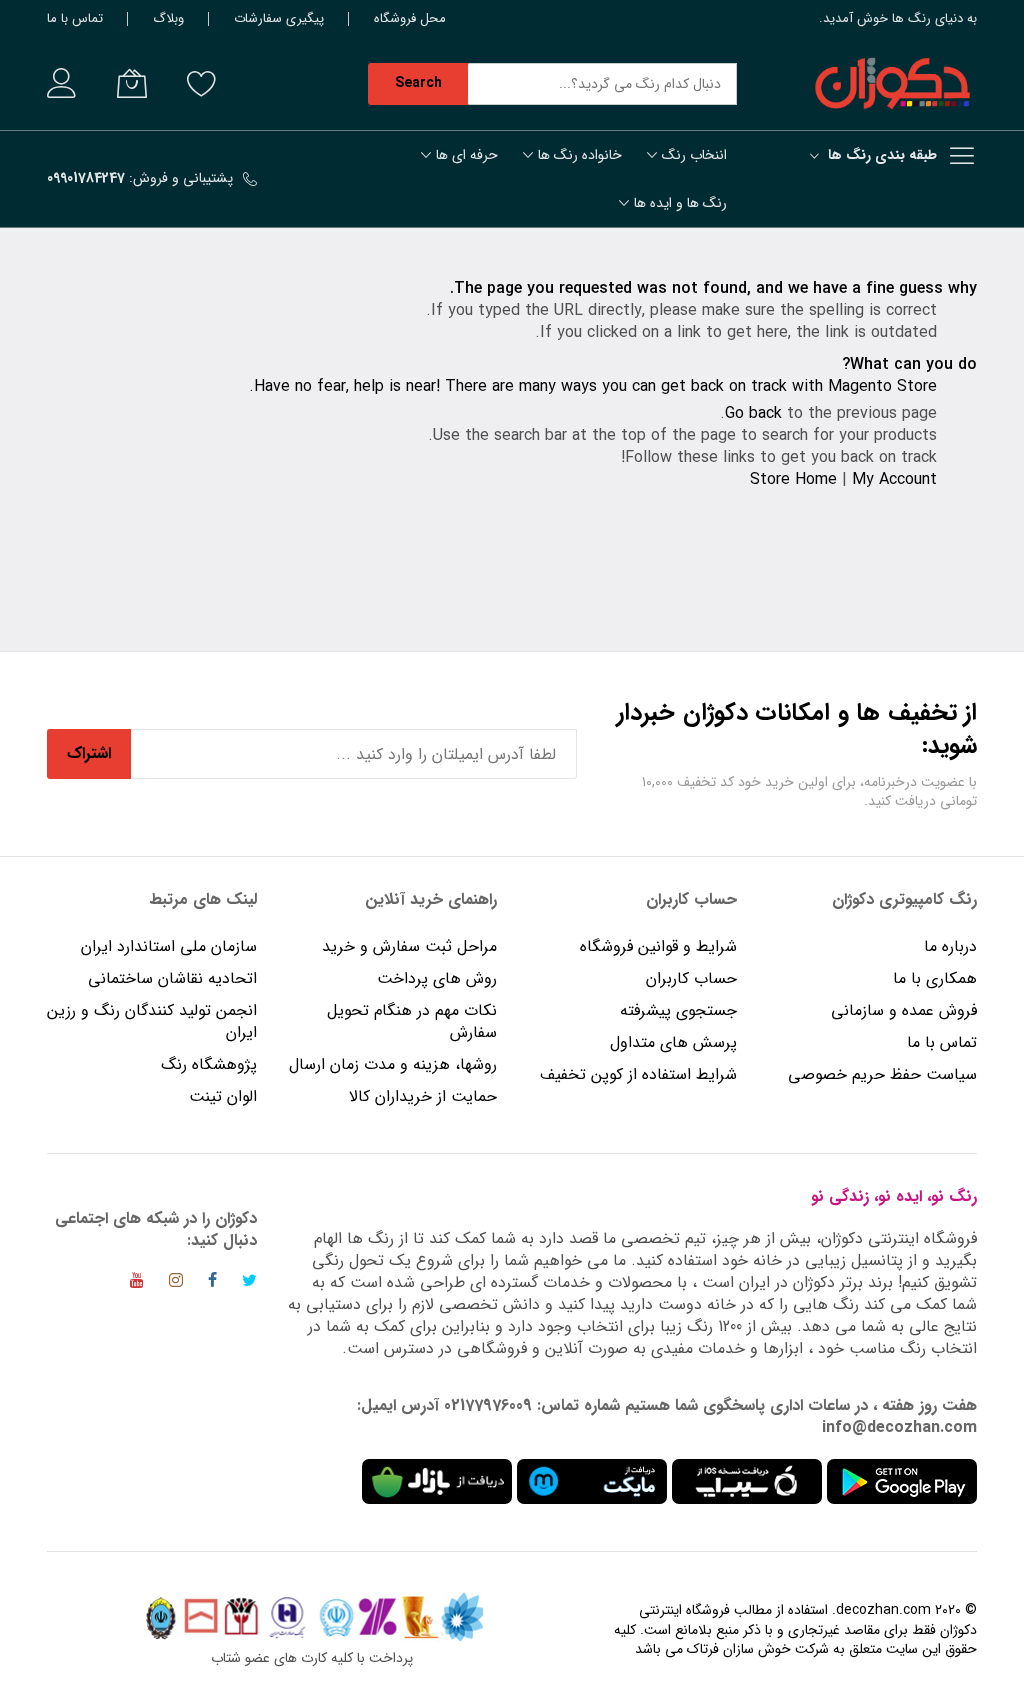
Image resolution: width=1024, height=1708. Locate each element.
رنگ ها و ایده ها (680, 203)
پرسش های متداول (673, 1042)
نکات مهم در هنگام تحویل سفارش (412, 1021)
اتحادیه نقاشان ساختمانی (172, 978)
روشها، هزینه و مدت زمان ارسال (393, 1064)
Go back (753, 413)
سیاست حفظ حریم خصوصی (882, 1074)
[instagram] (176, 1283)
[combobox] (602, 84)
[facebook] (212, 1283)
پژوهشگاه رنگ (209, 1064)
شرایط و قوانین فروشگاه (658, 946)
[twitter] (249, 1283)
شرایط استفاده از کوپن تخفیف (638, 1074)
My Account (894, 479)
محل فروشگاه (410, 18)
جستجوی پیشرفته (678, 1010)
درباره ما (950, 946)
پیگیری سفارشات (279, 18)
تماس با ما (75, 18)
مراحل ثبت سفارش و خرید (409, 946)
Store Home (793, 479)
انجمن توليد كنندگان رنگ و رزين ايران (152, 1021)
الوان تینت (223, 1096)
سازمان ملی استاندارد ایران (169, 946)
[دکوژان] (892, 84)
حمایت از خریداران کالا (423, 1096)
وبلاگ (168, 18)
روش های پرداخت (437, 978)
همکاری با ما (935, 978)
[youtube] (137, 1283)
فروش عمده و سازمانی (904, 1010)
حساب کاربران (689, 978)
